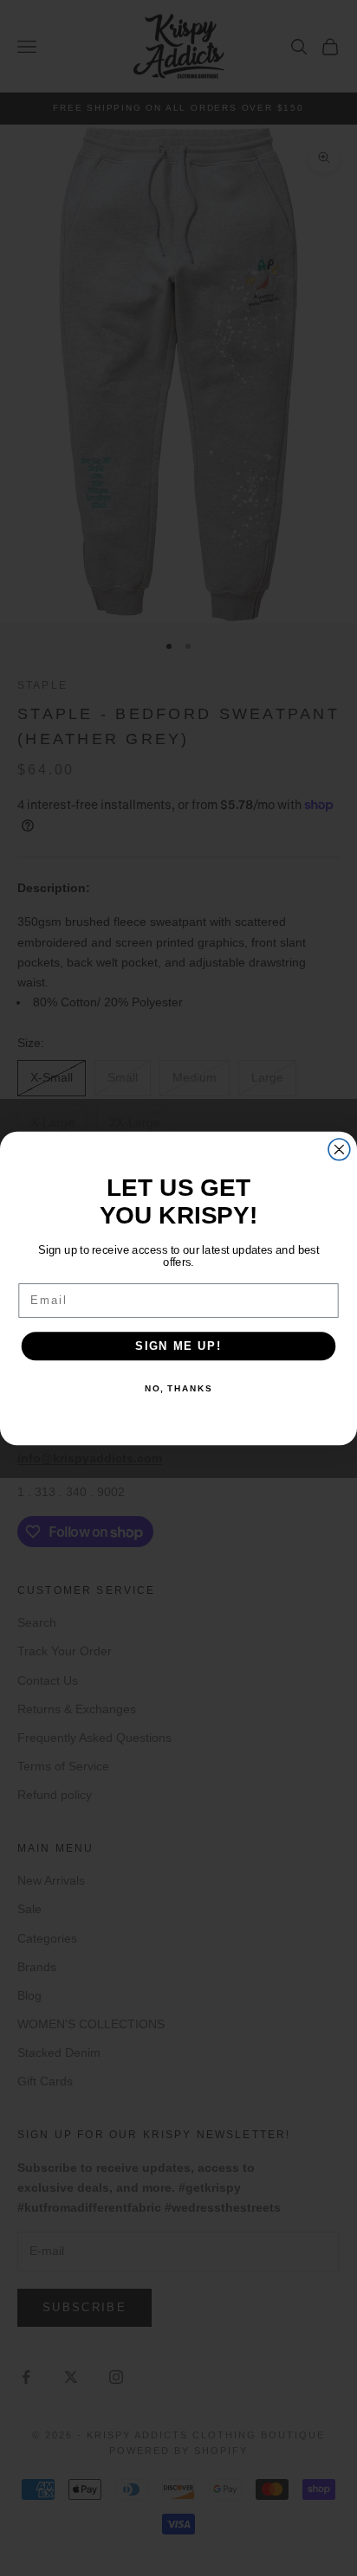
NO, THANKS (178, 1389)
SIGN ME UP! (178, 1346)
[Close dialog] (339, 1149)
